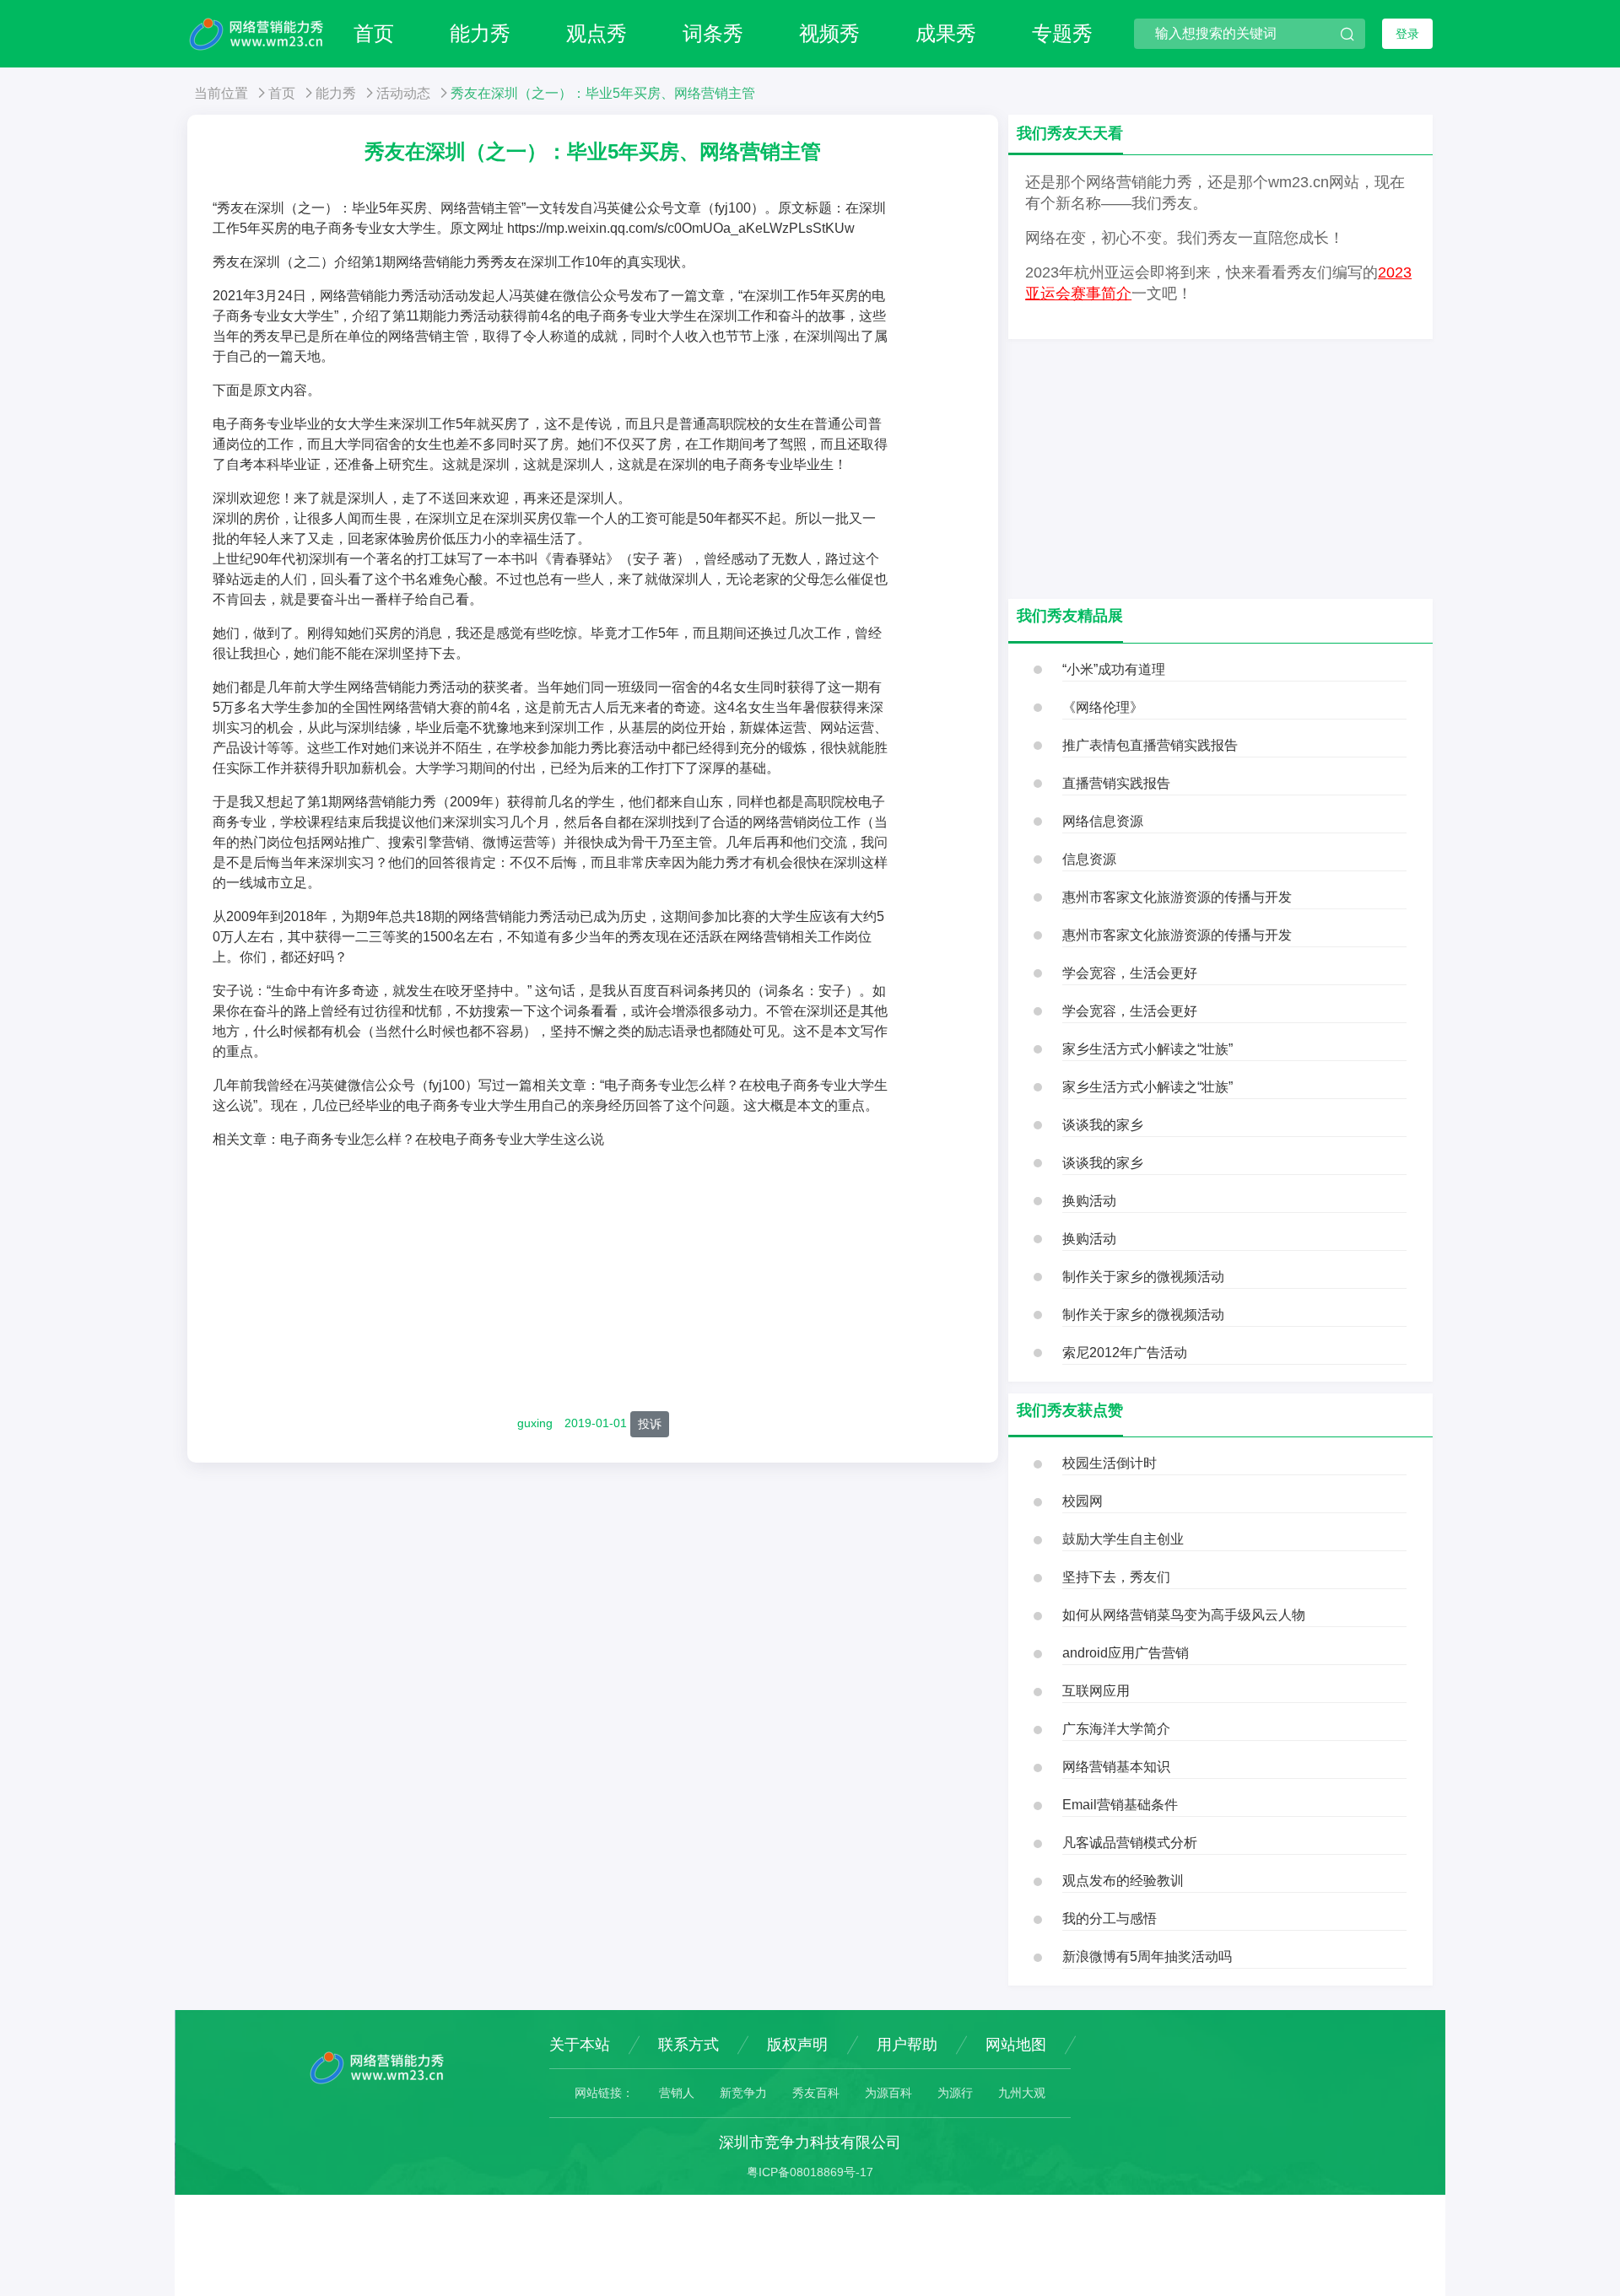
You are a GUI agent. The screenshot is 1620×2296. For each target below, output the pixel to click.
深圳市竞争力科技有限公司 (810, 2142)
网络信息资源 (1103, 821)
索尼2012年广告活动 (1125, 1353)
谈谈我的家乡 (1103, 1125)
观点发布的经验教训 (1123, 1881)
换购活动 (1089, 1201)
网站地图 (1016, 2045)
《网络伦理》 (1103, 707)
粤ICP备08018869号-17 (810, 2172)
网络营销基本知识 (1116, 1767)
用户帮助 (907, 2045)
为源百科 (888, 2093)
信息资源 (1089, 859)
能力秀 (480, 33)
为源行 (955, 2093)
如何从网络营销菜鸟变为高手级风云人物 (1184, 1615)
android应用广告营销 (1126, 1653)
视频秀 (829, 33)
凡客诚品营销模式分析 (1130, 1843)
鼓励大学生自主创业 (1123, 1539)
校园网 (1083, 1501)
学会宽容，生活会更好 (1130, 973)
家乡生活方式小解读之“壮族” (1147, 1049)
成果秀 (946, 33)
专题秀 (1062, 33)
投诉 (650, 1424)
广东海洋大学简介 (1116, 1729)
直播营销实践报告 (1116, 783)
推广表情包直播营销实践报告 (1150, 745)
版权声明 (797, 2045)
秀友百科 (816, 2093)
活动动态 (403, 93)
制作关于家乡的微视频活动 (1143, 1277)
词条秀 (713, 33)
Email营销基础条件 (1120, 1805)
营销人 (677, 2093)
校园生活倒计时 (1110, 1463)
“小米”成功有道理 (1114, 669)
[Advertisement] (593, 1281)
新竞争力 (743, 2093)
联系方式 (688, 2045)
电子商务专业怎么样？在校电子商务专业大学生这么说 (442, 1139)
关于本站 (580, 2045)
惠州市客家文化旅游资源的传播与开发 (1177, 897)
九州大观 (1022, 2093)
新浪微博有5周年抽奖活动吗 (1147, 1956)
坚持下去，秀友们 (1116, 1577)
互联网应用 (1096, 1691)
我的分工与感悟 (1110, 1919)
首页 (374, 33)
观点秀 (597, 33)
